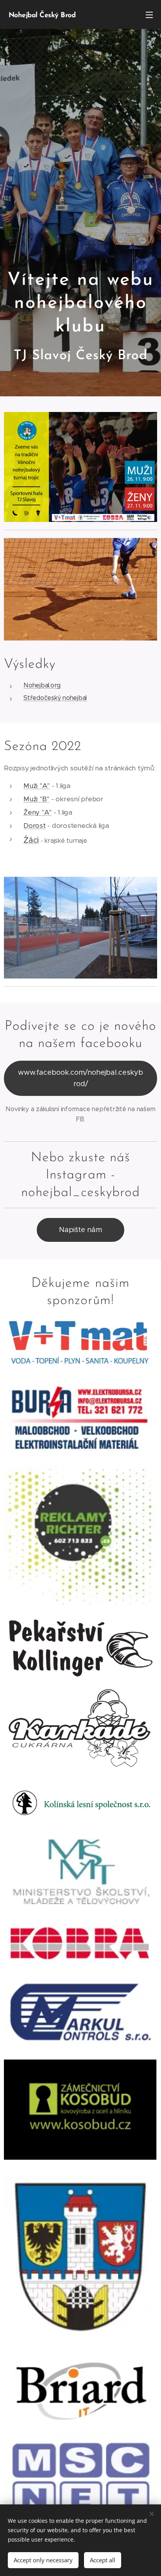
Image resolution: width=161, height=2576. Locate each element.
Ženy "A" (38, 812)
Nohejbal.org (42, 685)
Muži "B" (36, 799)
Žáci (31, 840)
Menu (149, 14)
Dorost (35, 826)
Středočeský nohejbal (55, 698)
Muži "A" (37, 786)
